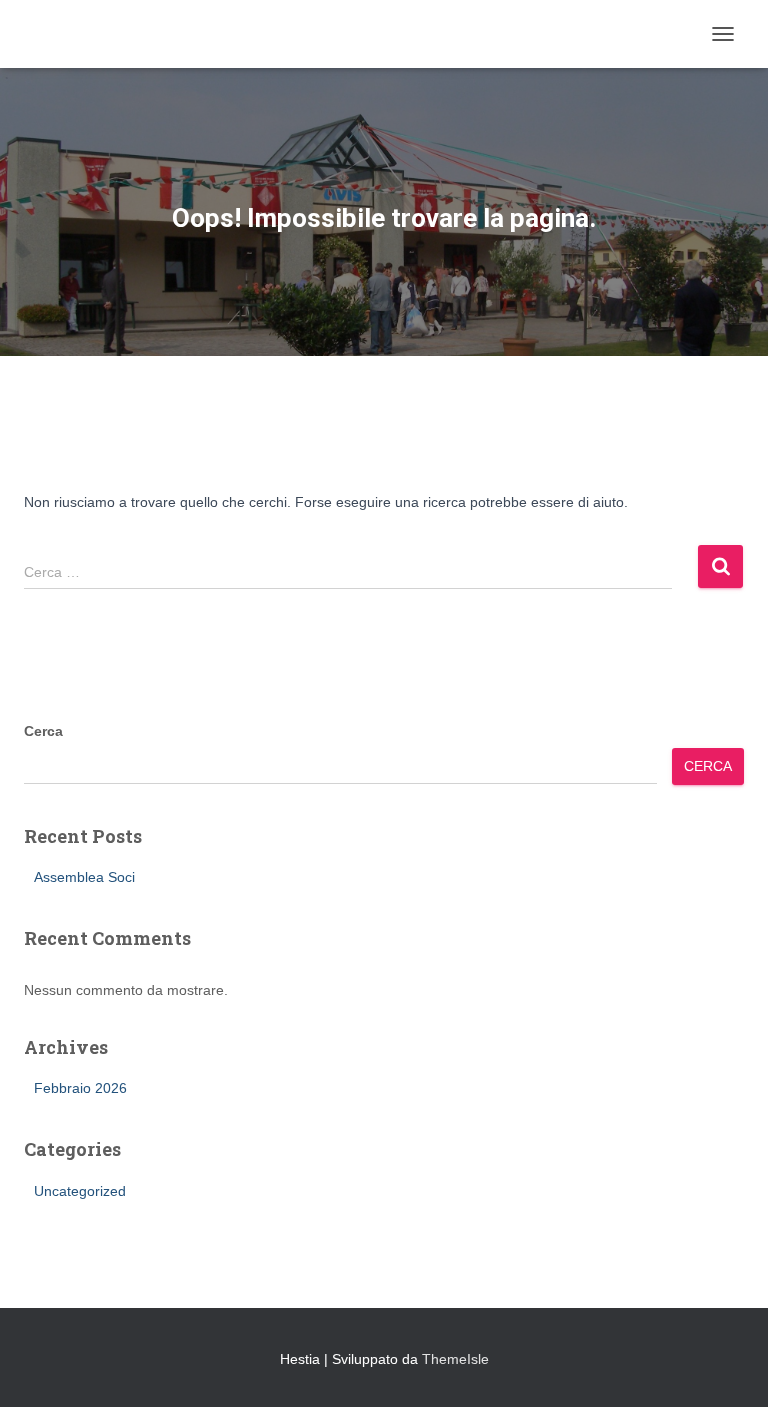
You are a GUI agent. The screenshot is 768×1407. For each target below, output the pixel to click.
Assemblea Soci (84, 877)
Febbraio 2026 (80, 1088)
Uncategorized (80, 1191)
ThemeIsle (455, 1359)
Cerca (43, 731)
